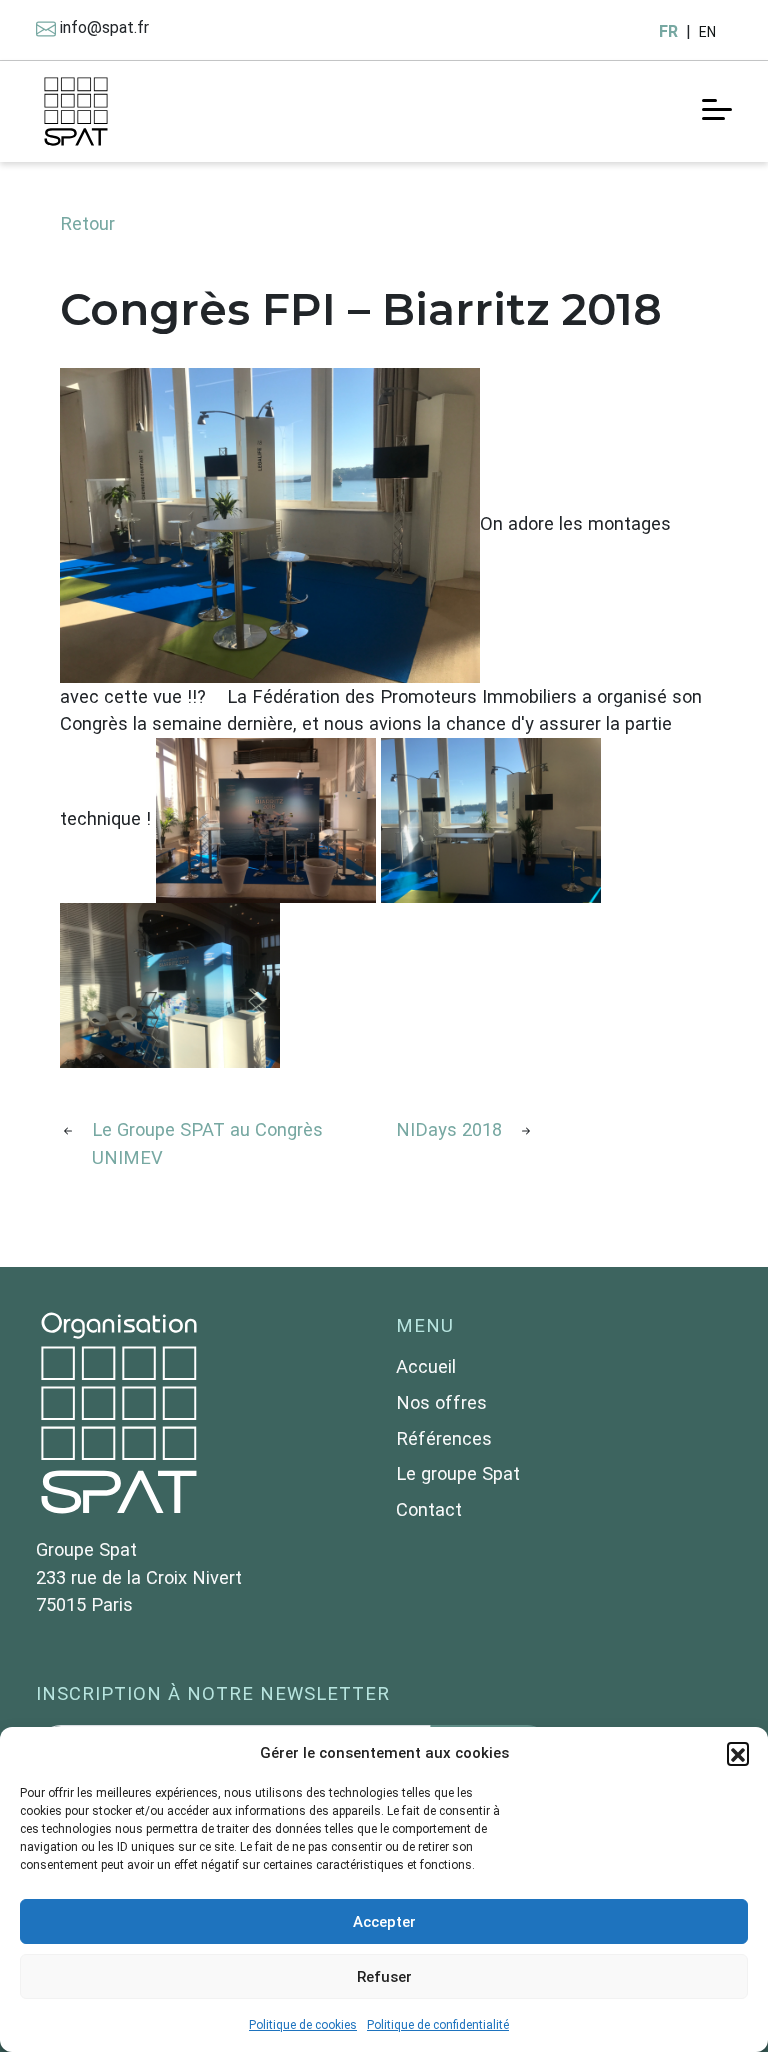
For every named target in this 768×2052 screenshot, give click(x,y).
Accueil (426, 1366)
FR (668, 31)
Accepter (384, 1922)
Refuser (384, 1977)
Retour (87, 223)
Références (444, 1438)
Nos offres (441, 1402)
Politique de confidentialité (438, 2025)
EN (707, 32)
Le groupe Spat (458, 1473)
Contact (429, 1509)
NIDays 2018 (449, 1129)
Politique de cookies (303, 2025)
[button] (738, 1753)
